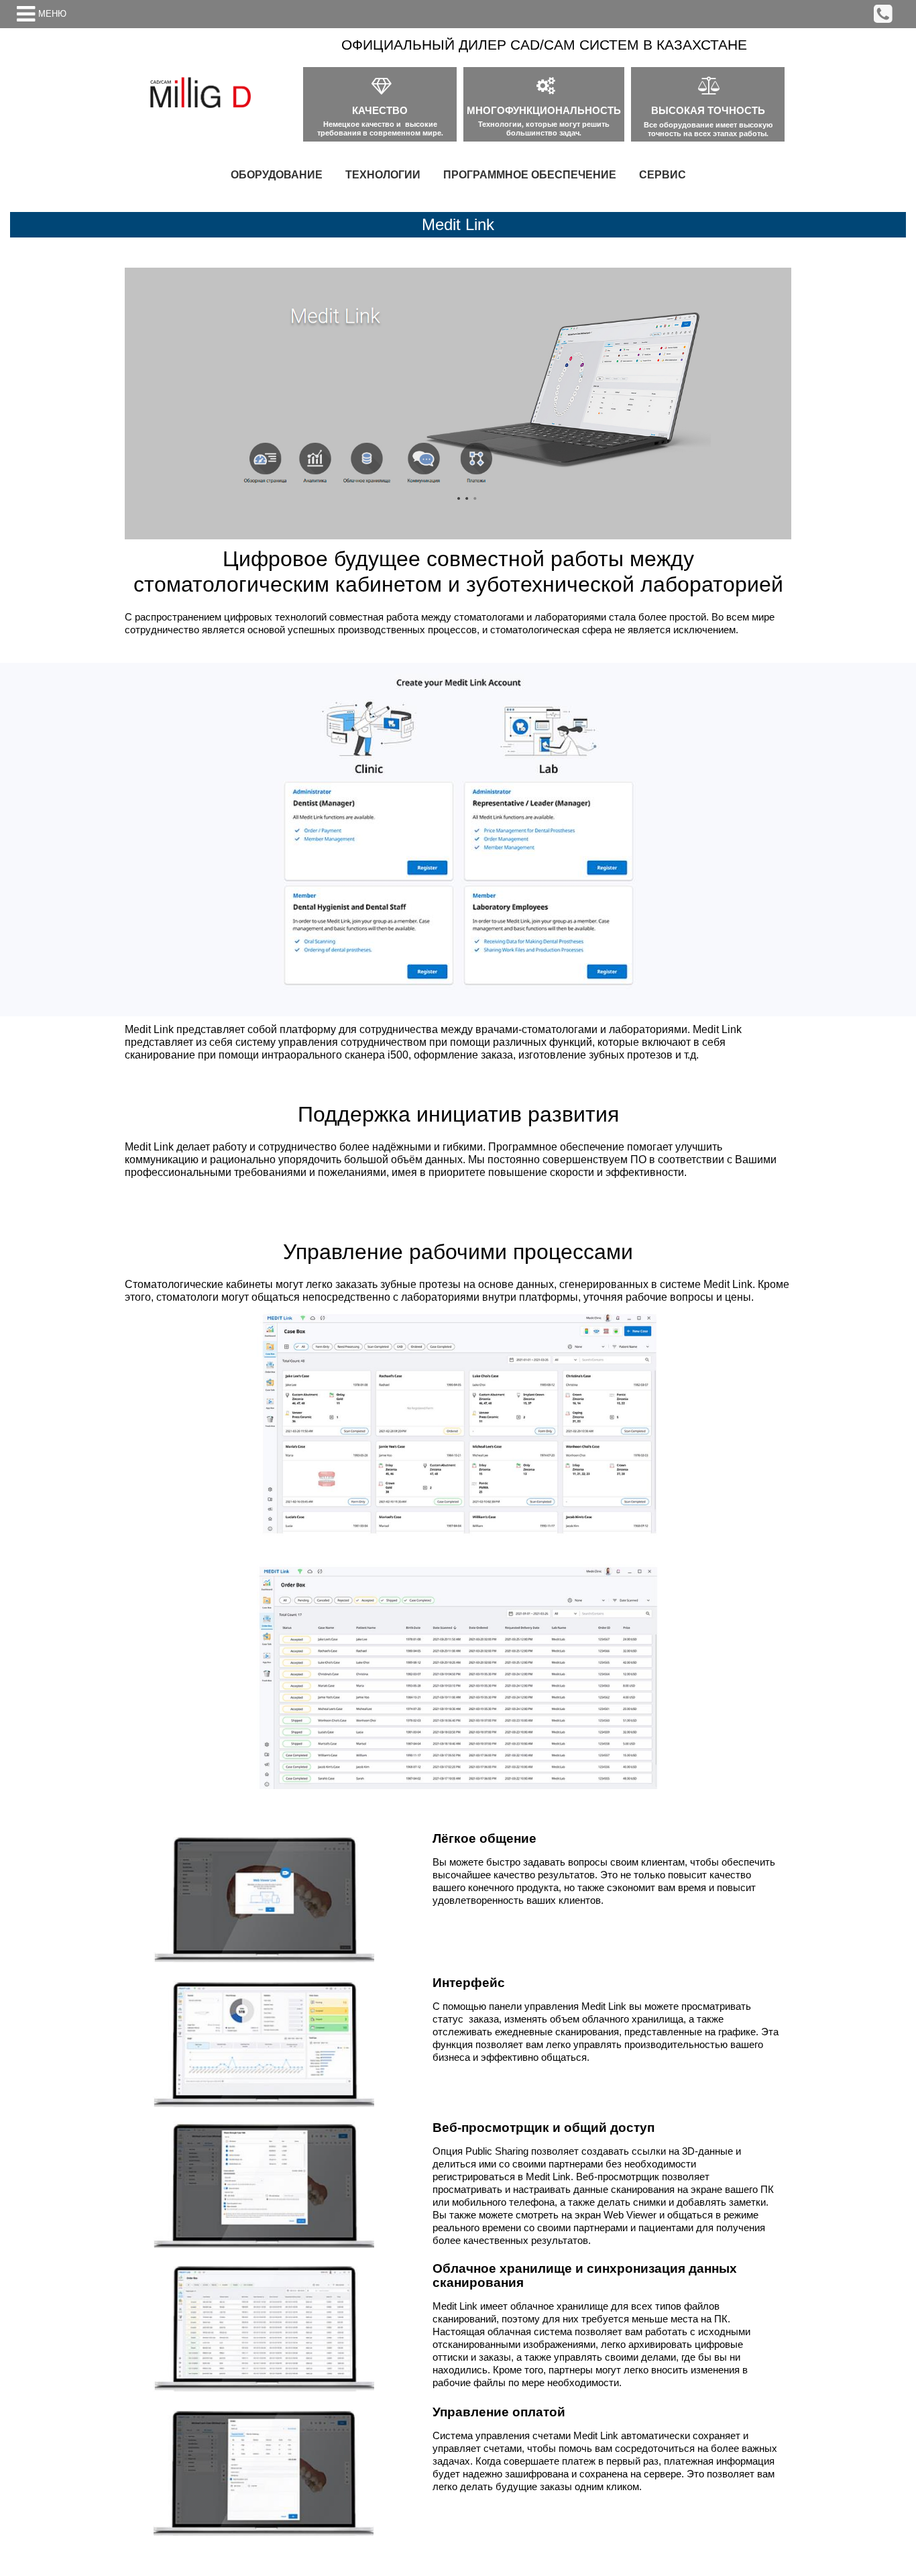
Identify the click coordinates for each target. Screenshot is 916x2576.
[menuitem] (277, 175)
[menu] (458, 175)
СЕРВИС (663, 175)
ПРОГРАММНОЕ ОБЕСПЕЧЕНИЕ (530, 175)
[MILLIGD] (201, 93)
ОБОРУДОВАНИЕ (277, 175)
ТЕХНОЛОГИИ (383, 175)
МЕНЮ (52, 14)
